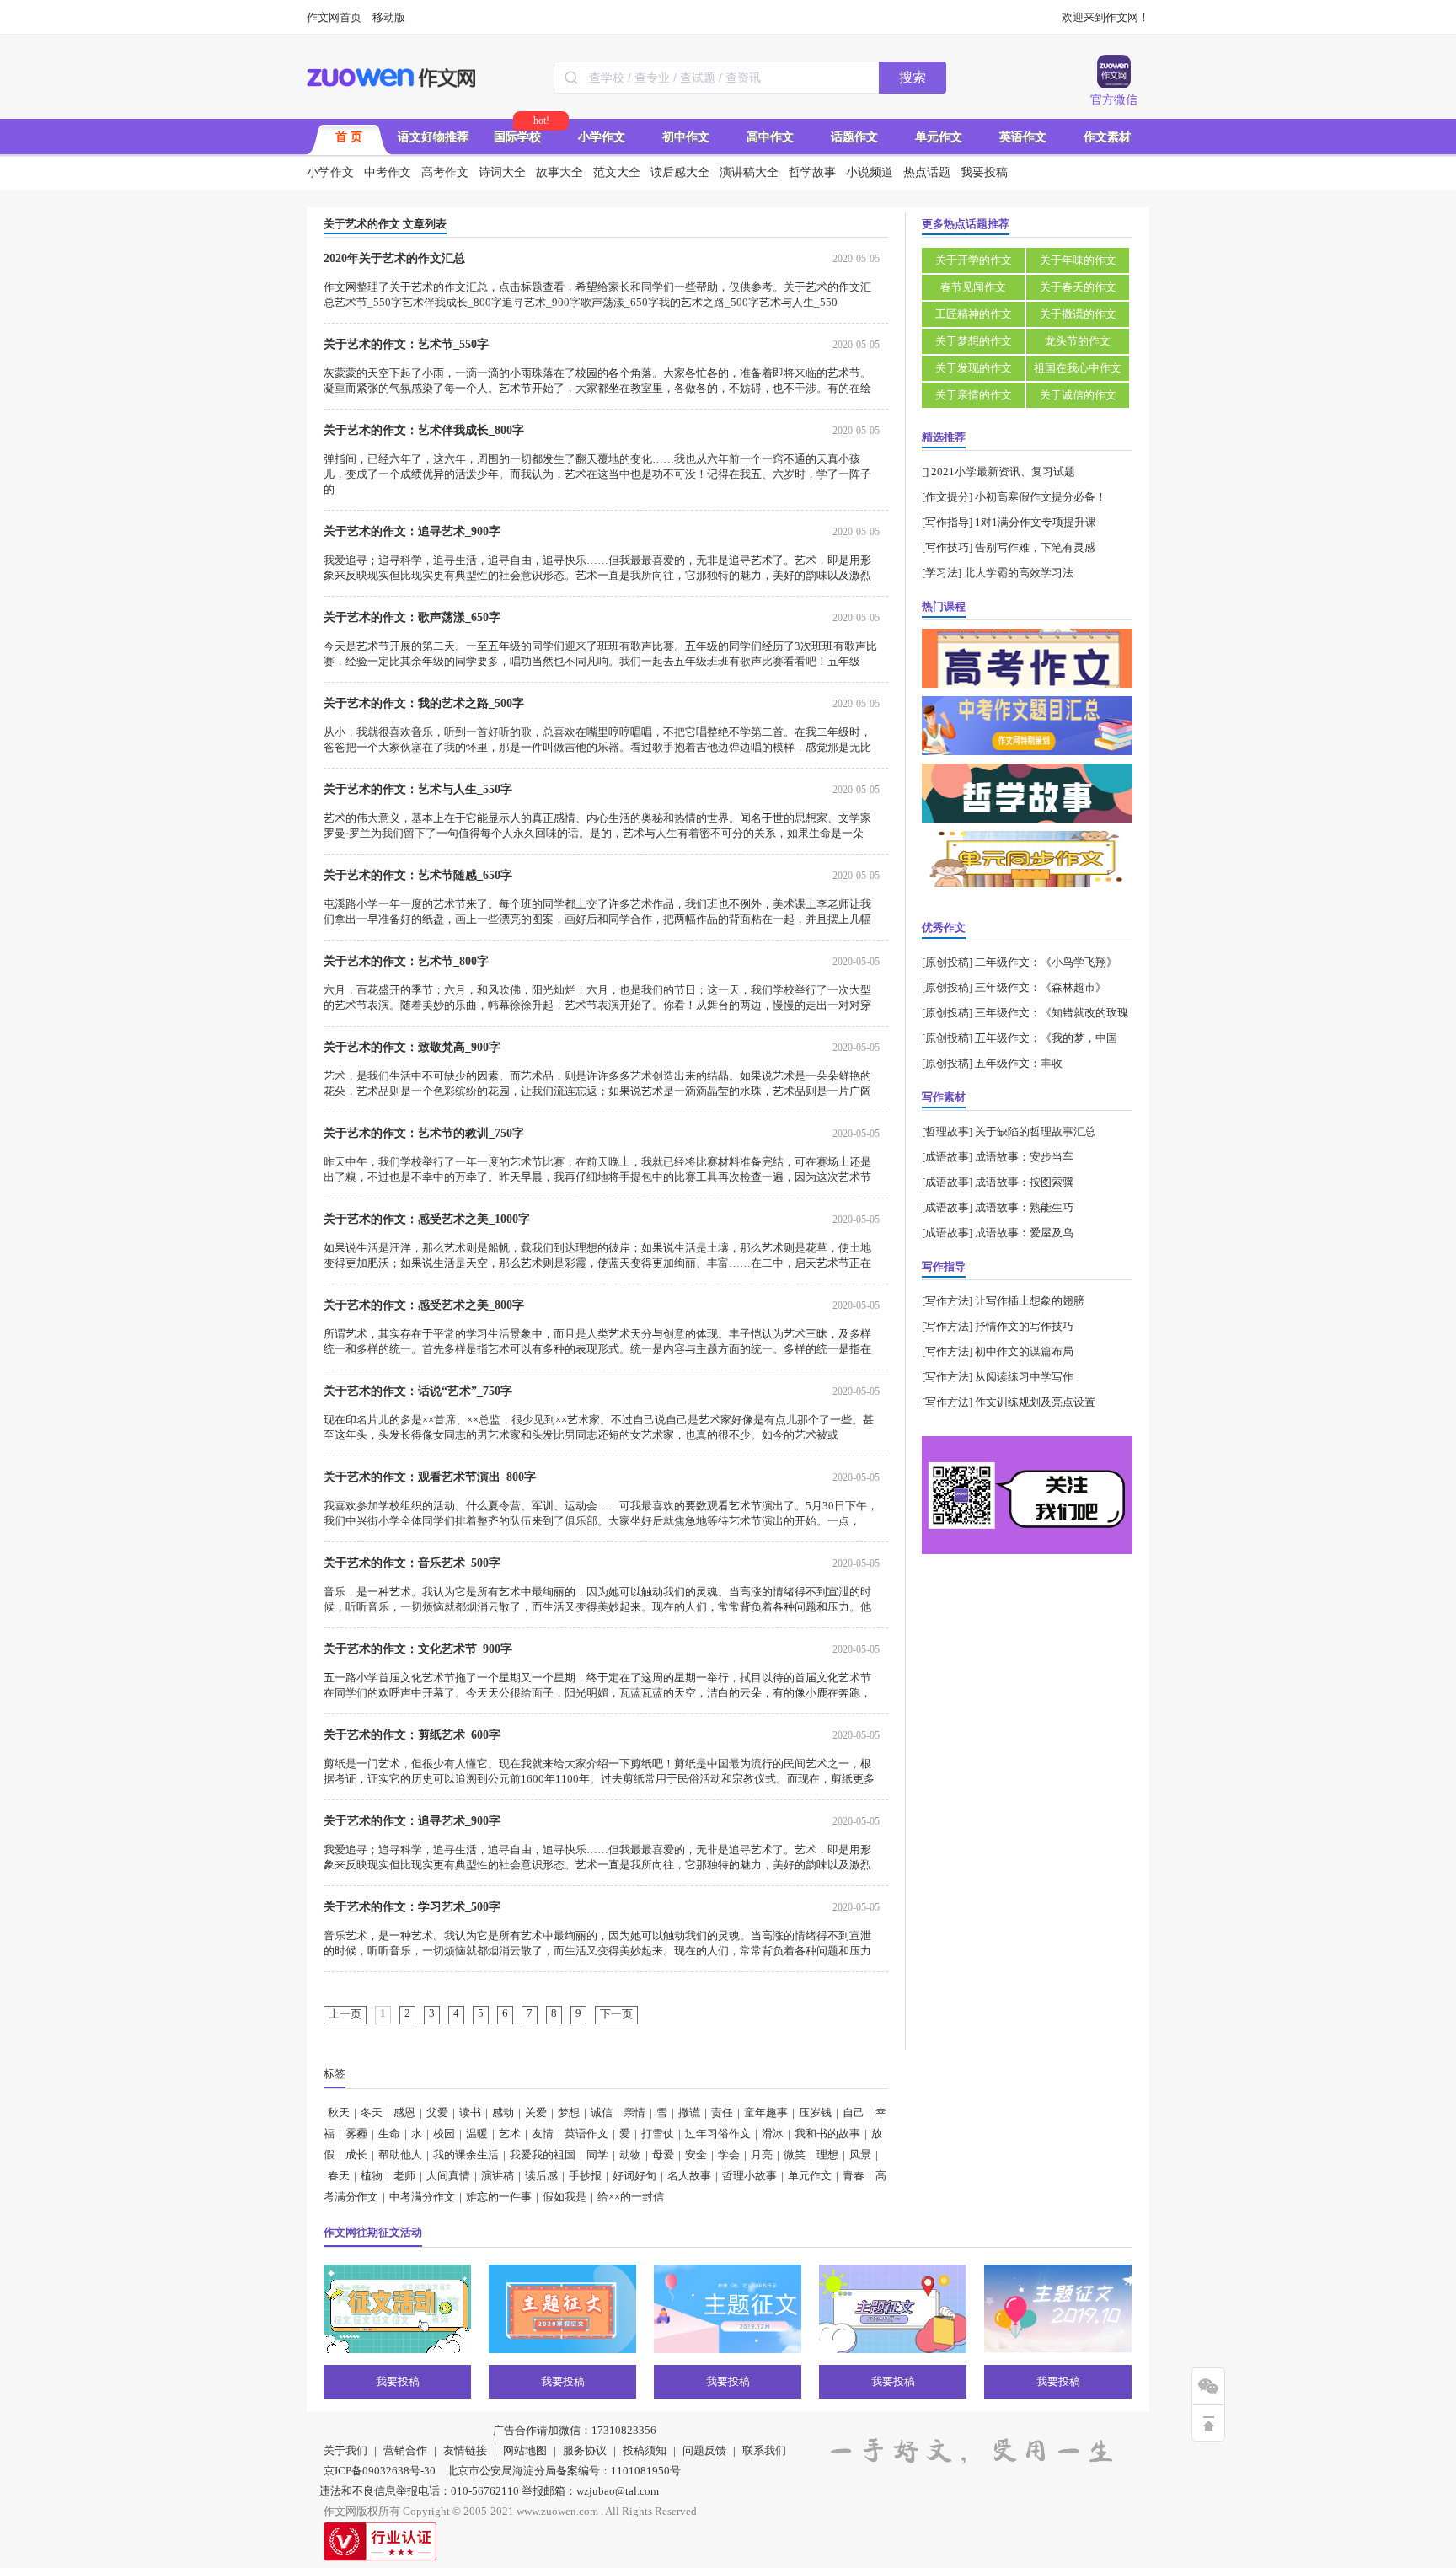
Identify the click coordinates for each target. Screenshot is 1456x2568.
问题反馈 (704, 2450)
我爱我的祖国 (543, 2155)
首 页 (349, 137)
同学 (597, 2155)
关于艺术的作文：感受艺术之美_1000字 (427, 1219)
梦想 (569, 2112)
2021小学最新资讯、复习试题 (1003, 472)
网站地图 (525, 2450)
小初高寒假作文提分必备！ (1041, 497)
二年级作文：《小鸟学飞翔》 (1046, 962)
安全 (696, 2155)
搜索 (913, 77)
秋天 (339, 2112)
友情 (543, 2134)
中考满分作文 (422, 2197)
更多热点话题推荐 (966, 224)
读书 (470, 2112)
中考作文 (388, 172)
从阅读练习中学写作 (1024, 1377)
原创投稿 (947, 962)
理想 (827, 2155)
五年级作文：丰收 (1019, 1063)
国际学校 (517, 137)
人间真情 (448, 2176)
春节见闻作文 (973, 287)
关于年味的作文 (1078, 260)
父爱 (437, 2112)
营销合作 (405, 2450)
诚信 (602, 2112)
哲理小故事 (749, 2176)
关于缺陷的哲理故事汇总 (1035, 1131)
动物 (630, 2155)
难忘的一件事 (499, 2197)
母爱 (663, 2155)
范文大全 (617, 172)
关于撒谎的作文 (1078, 314)
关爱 (536, 2112)
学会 (729, 2155)
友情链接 (465, 2450)
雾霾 (356, 2134)
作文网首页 (334, 17)
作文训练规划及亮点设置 (1035, 1402)
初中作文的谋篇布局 (1024, 1351)
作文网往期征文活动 (373, 2232)
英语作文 (1023, 137)
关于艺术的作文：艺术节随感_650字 (418, 875)
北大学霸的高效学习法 (1019, 573)
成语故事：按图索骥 (1024, 1182)
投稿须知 (645, 2450)
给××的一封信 (631, 2197)
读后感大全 (680, 172)
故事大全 (559, 172)
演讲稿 (498, 2176)
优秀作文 (944, 927)
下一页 (616, 2014)
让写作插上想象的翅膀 (1030, 1301)
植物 (372, 2176)
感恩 (404, 2112)
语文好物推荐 (433, 137)
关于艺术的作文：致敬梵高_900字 (412, 1047)
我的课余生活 (466, 2155)
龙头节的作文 (1078, 341)
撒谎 (689, 2112)
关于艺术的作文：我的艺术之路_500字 (424, 703)
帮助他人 (400, 2155)
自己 (854, 2112)
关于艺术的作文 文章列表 (385, 224)
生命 (389, 2134)
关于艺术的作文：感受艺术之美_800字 (424, 1305)
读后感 (541, 2176)
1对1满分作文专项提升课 (1036, 522)
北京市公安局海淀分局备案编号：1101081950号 (564, 2471)
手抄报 (585, 2176)
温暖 (477, 2134)
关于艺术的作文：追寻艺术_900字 (412, 531)
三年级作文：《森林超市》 (1041, 987)
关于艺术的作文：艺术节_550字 (406, 344)
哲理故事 (947, 1131)
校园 (444, 2134)
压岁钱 (815, 2112)
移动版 (389, 17)
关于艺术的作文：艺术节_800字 (406, 961)
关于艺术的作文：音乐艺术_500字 (412, 1563)
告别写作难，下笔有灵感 (1035, 547)
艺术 (510, 2134)
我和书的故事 (827, 2134)
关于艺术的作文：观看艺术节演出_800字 (430, 1477)
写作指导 (947, 522)
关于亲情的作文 (974, 395)
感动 (503, 2112)
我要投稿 (984, 172)
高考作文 (445, 172)
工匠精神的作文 (974, 314)
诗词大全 (502, 172)
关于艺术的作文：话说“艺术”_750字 (418, 1391)
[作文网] (392, 78)
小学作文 (602, 137)
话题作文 (854, 137)
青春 (854, 2176)
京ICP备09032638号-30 (380, 2471)
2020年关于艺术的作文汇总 (394, 258)
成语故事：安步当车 (1024, 1157)
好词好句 (634, 2176)
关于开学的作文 (974, 260)
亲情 (634, 2112)
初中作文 (686, 137)
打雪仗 (658, 2134)
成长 (356, 2155)
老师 (404, 2176)
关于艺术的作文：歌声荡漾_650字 (412, 617)
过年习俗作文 (718, 2134)
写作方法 (947, 1301)
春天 (339, 2176)
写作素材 (944, 1097)
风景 (860, 2155)
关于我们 (345, 2450)
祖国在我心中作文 (1078, 368)
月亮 (762, 2155)
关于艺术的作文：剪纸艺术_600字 (412, 1735)
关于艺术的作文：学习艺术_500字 (412, 1907)
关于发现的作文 (974, 368)
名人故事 (689, 2176)
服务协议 (585, 2450)
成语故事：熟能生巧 (1024, 1207)
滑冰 (773, 2134)
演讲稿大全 (749, 172)
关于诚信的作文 (1078, 395)
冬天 (372, 2112)
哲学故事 (812, 172)
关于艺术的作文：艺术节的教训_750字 (424, 1133)
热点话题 (927, 172)
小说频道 (870, 172)
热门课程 (944, 606)
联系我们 (764, 2450)
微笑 (795, 2155)
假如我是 (565, 2197)
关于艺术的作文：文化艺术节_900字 (418, 1649)
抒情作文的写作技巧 (1024, 1326)
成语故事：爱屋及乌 (1024, 1233)
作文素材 (1107, 137)
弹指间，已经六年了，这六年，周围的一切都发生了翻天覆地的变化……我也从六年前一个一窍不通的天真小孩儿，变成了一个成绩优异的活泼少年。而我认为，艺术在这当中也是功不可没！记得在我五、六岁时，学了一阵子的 (597, 474)
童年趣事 (766, 2112)
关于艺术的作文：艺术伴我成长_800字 (424, 430)
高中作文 (770, 137)
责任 (722, 2112)
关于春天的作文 (1078, 287)
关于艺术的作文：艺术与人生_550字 (418, 789)
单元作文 (939, 137)
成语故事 (947, 1157)
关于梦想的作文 (974, 341)
